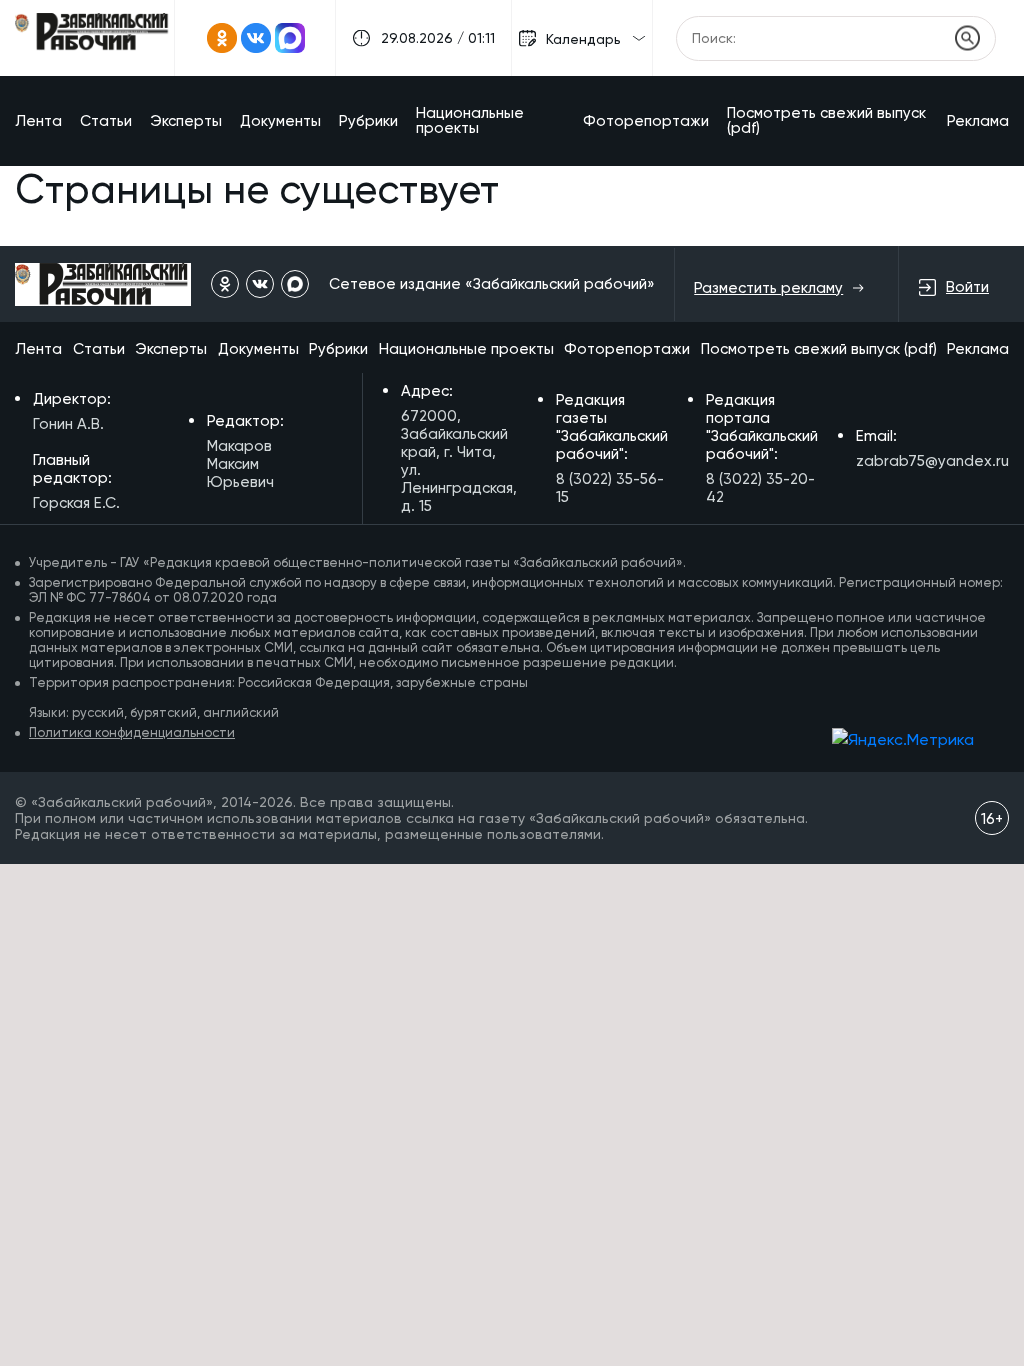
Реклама (978, 121)
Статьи (106, 121)
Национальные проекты (470, 120)
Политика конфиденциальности (132, 732)
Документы (280, 121)
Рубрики (368, 121)
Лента (38, 121)
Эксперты (186, 121)
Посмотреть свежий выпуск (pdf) (826, 120)
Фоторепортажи (646, 121)
